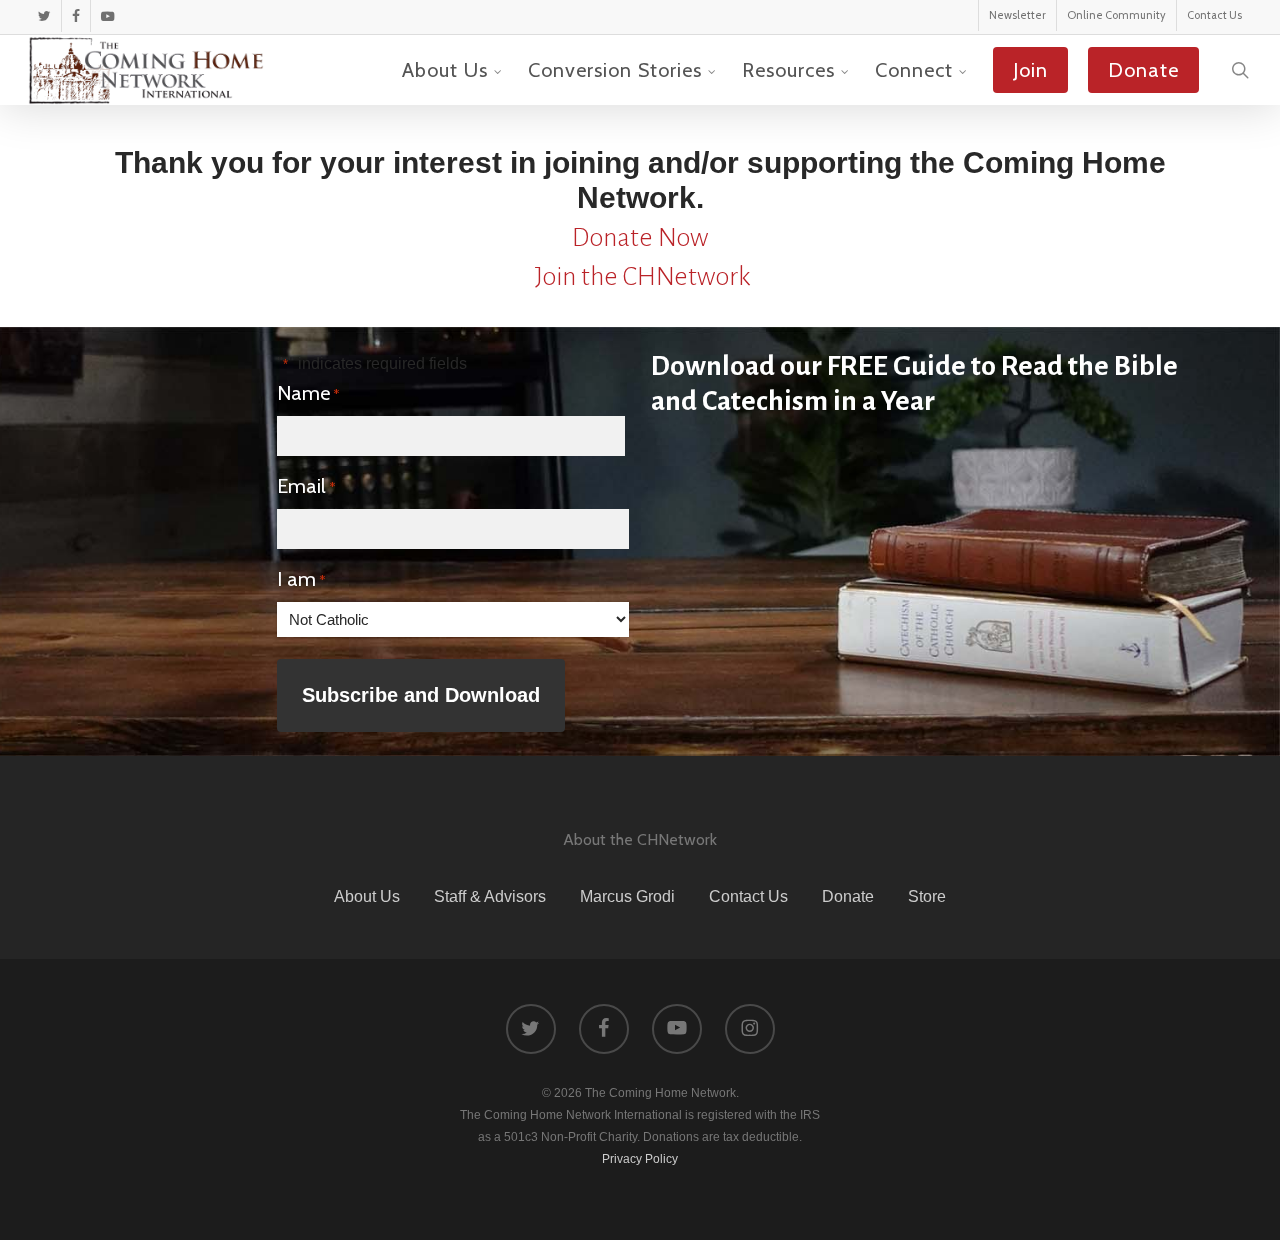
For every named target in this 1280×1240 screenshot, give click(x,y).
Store (927, 896)
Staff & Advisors (490, 896)
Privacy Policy (640, 1159)
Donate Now (640, 238)
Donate (848, 896)
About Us (367, 896)
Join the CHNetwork (642, 277)
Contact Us (748, 896)
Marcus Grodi (627, 896)
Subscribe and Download (421, 695)
